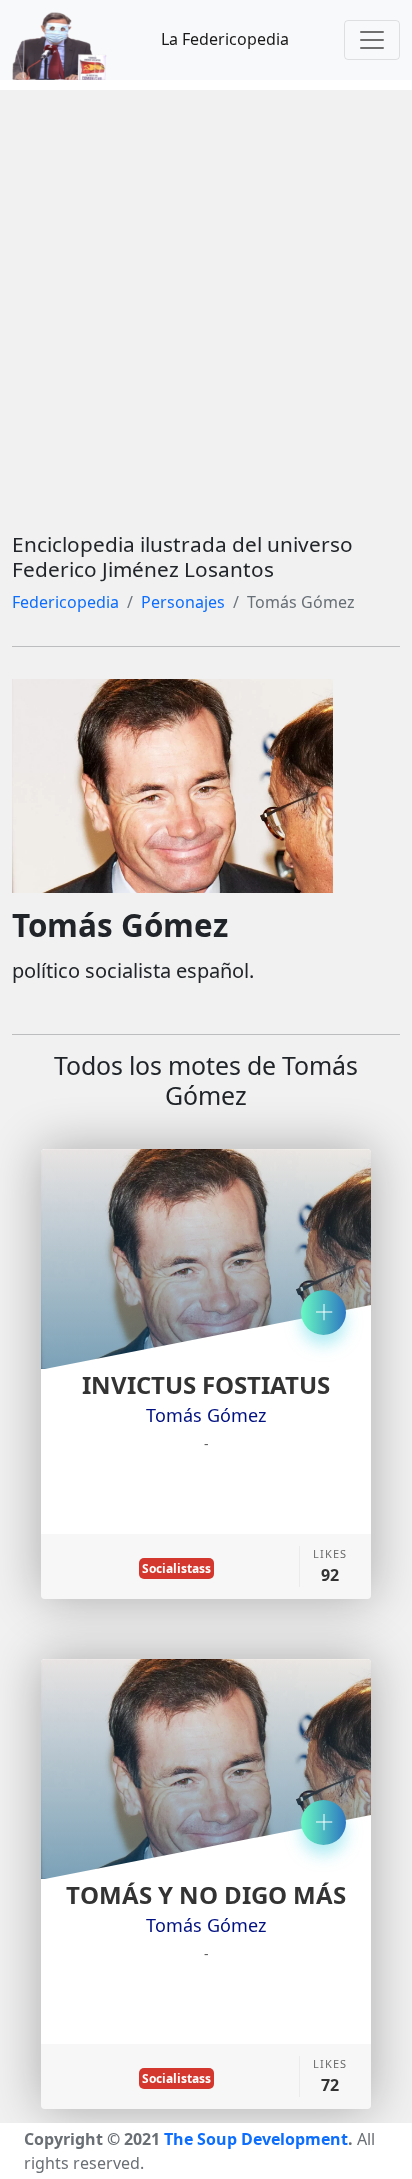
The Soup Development (256, 2139)
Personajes (183, 602)
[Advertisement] (206, 296)
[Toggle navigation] (372, 40)
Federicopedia (65, 602)
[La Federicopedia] (69, 40)
